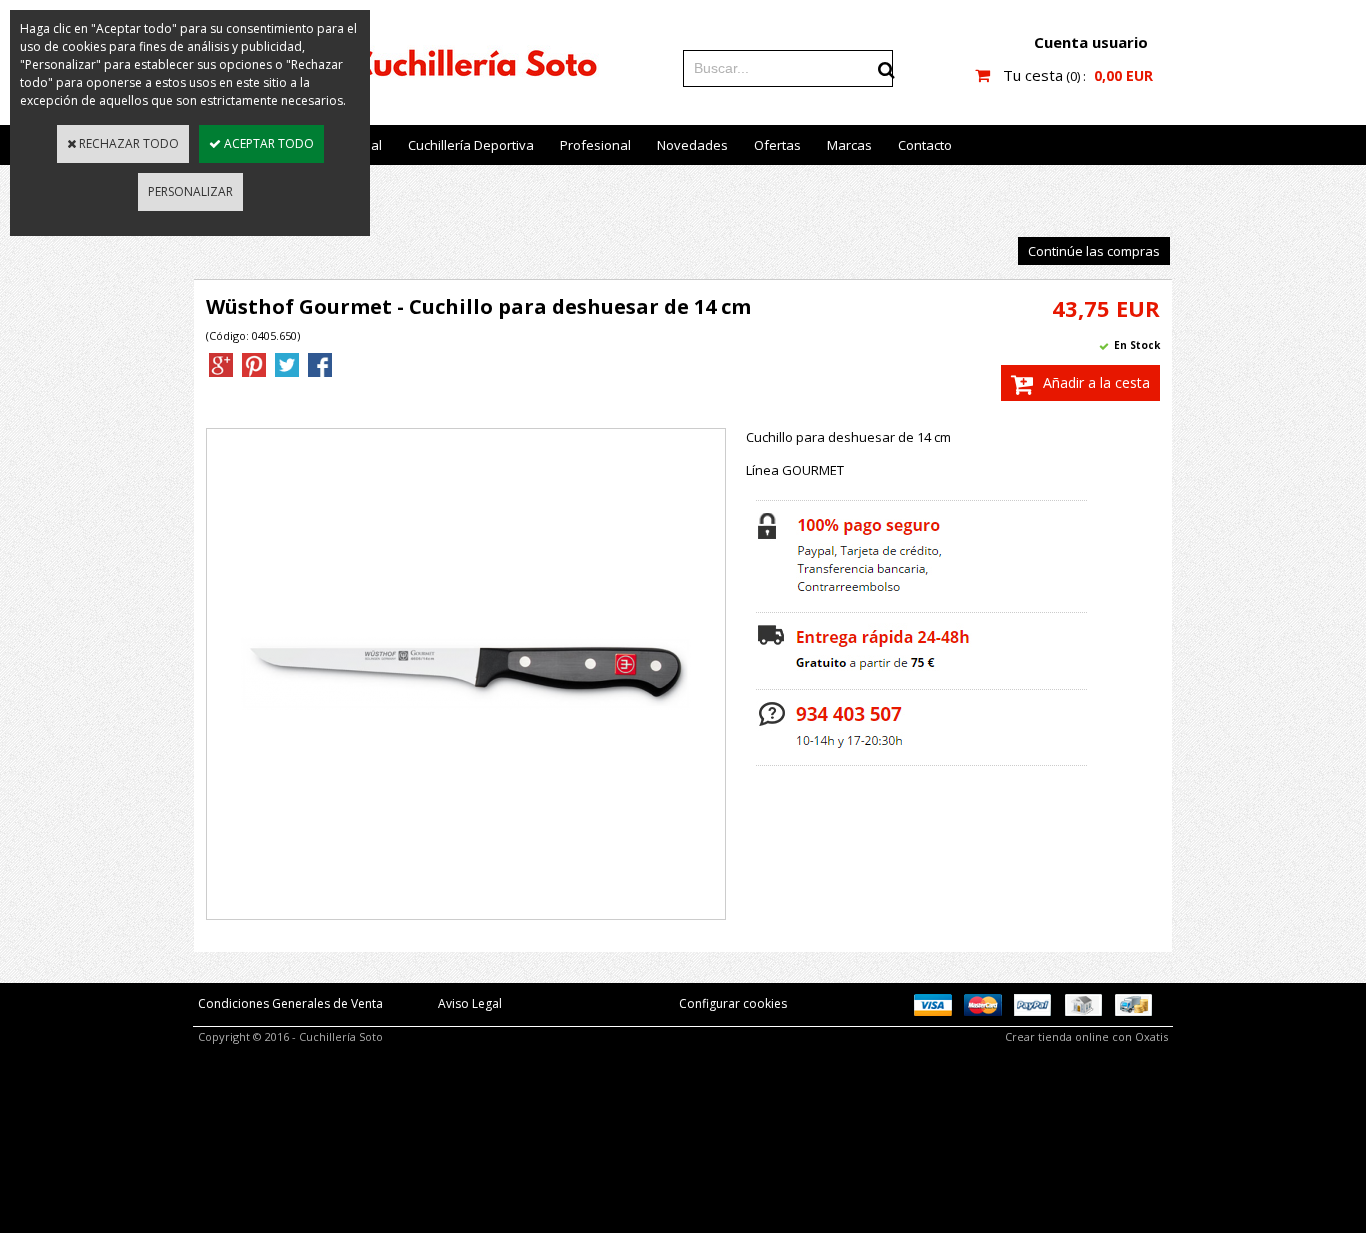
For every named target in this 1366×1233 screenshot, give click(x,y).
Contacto (925, 145)
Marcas (849, 145)
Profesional (595, 145)
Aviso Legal (470, 1003)
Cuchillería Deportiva (471, 145)
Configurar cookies (733, 1003)
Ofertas (777, 145)
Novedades (692, 145)
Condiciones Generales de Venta (290, 1003)
